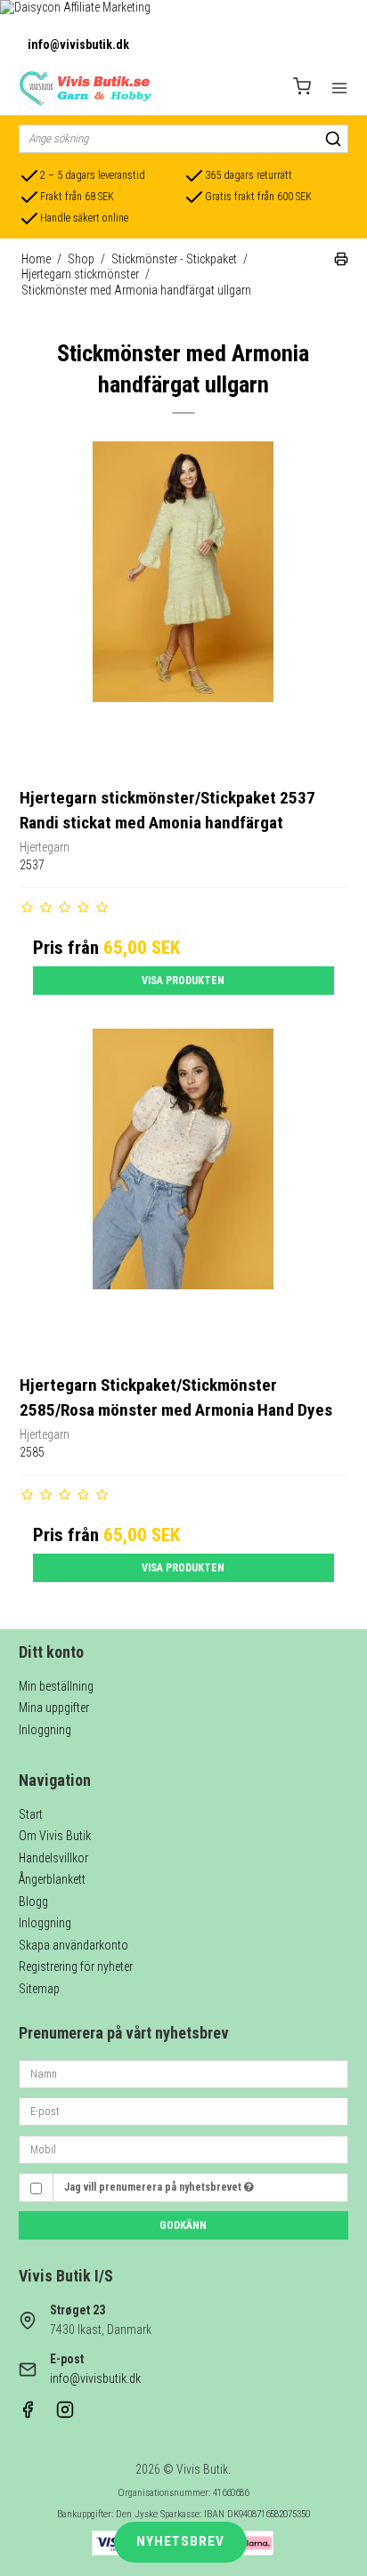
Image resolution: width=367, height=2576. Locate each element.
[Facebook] (28, 2414)
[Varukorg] (302, 89)
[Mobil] (184, 2148)
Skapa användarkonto (73, 1945)
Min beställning (56, 1686)
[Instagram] (65, 2414)
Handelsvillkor (53, 1858)
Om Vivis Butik (55, 1836)
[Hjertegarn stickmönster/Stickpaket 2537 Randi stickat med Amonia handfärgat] (184, 606)
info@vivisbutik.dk (78, 44)
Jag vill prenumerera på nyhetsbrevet (154, 2187)
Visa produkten (183, 981)
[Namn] (184, 2072)
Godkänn (183, 2225)
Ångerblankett (52, 1879)
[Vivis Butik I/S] (86, 88)
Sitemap (39, 1989)
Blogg (33, 1902)
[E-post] (184, 2111)
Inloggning (45, 1730)
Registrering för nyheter (76, 1966)
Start (31, 1814)
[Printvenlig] (341, 262)
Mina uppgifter (54, 1708)
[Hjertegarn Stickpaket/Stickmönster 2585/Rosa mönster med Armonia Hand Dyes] (184, 1193)
